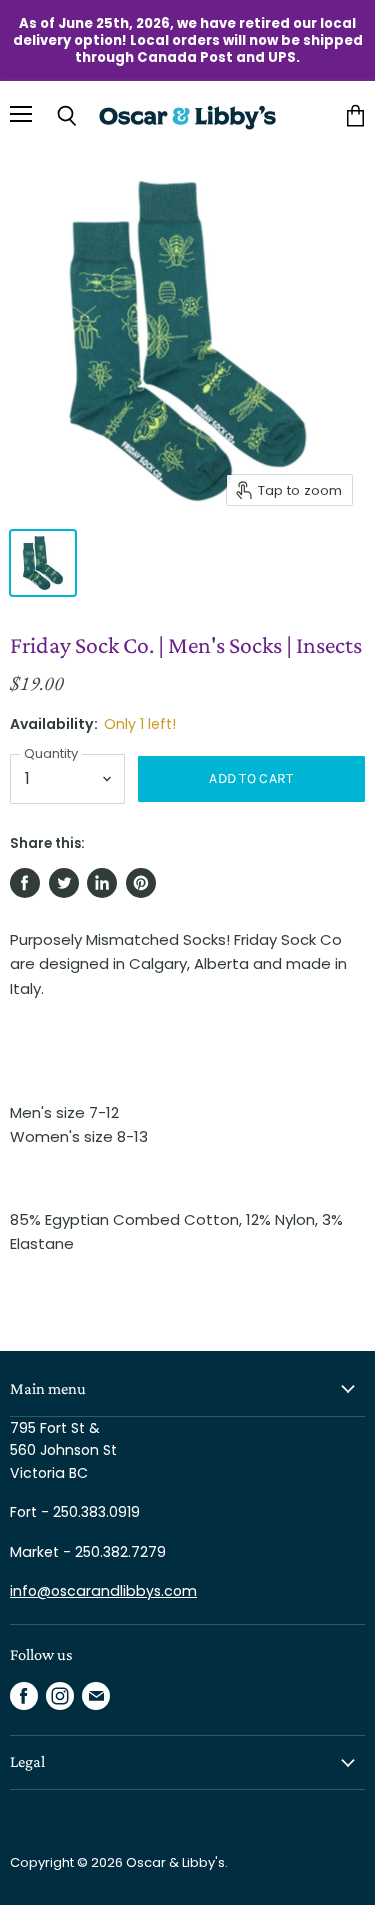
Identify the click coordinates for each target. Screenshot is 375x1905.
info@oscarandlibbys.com (103, 1591)
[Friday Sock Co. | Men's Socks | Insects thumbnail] (43, 563)
